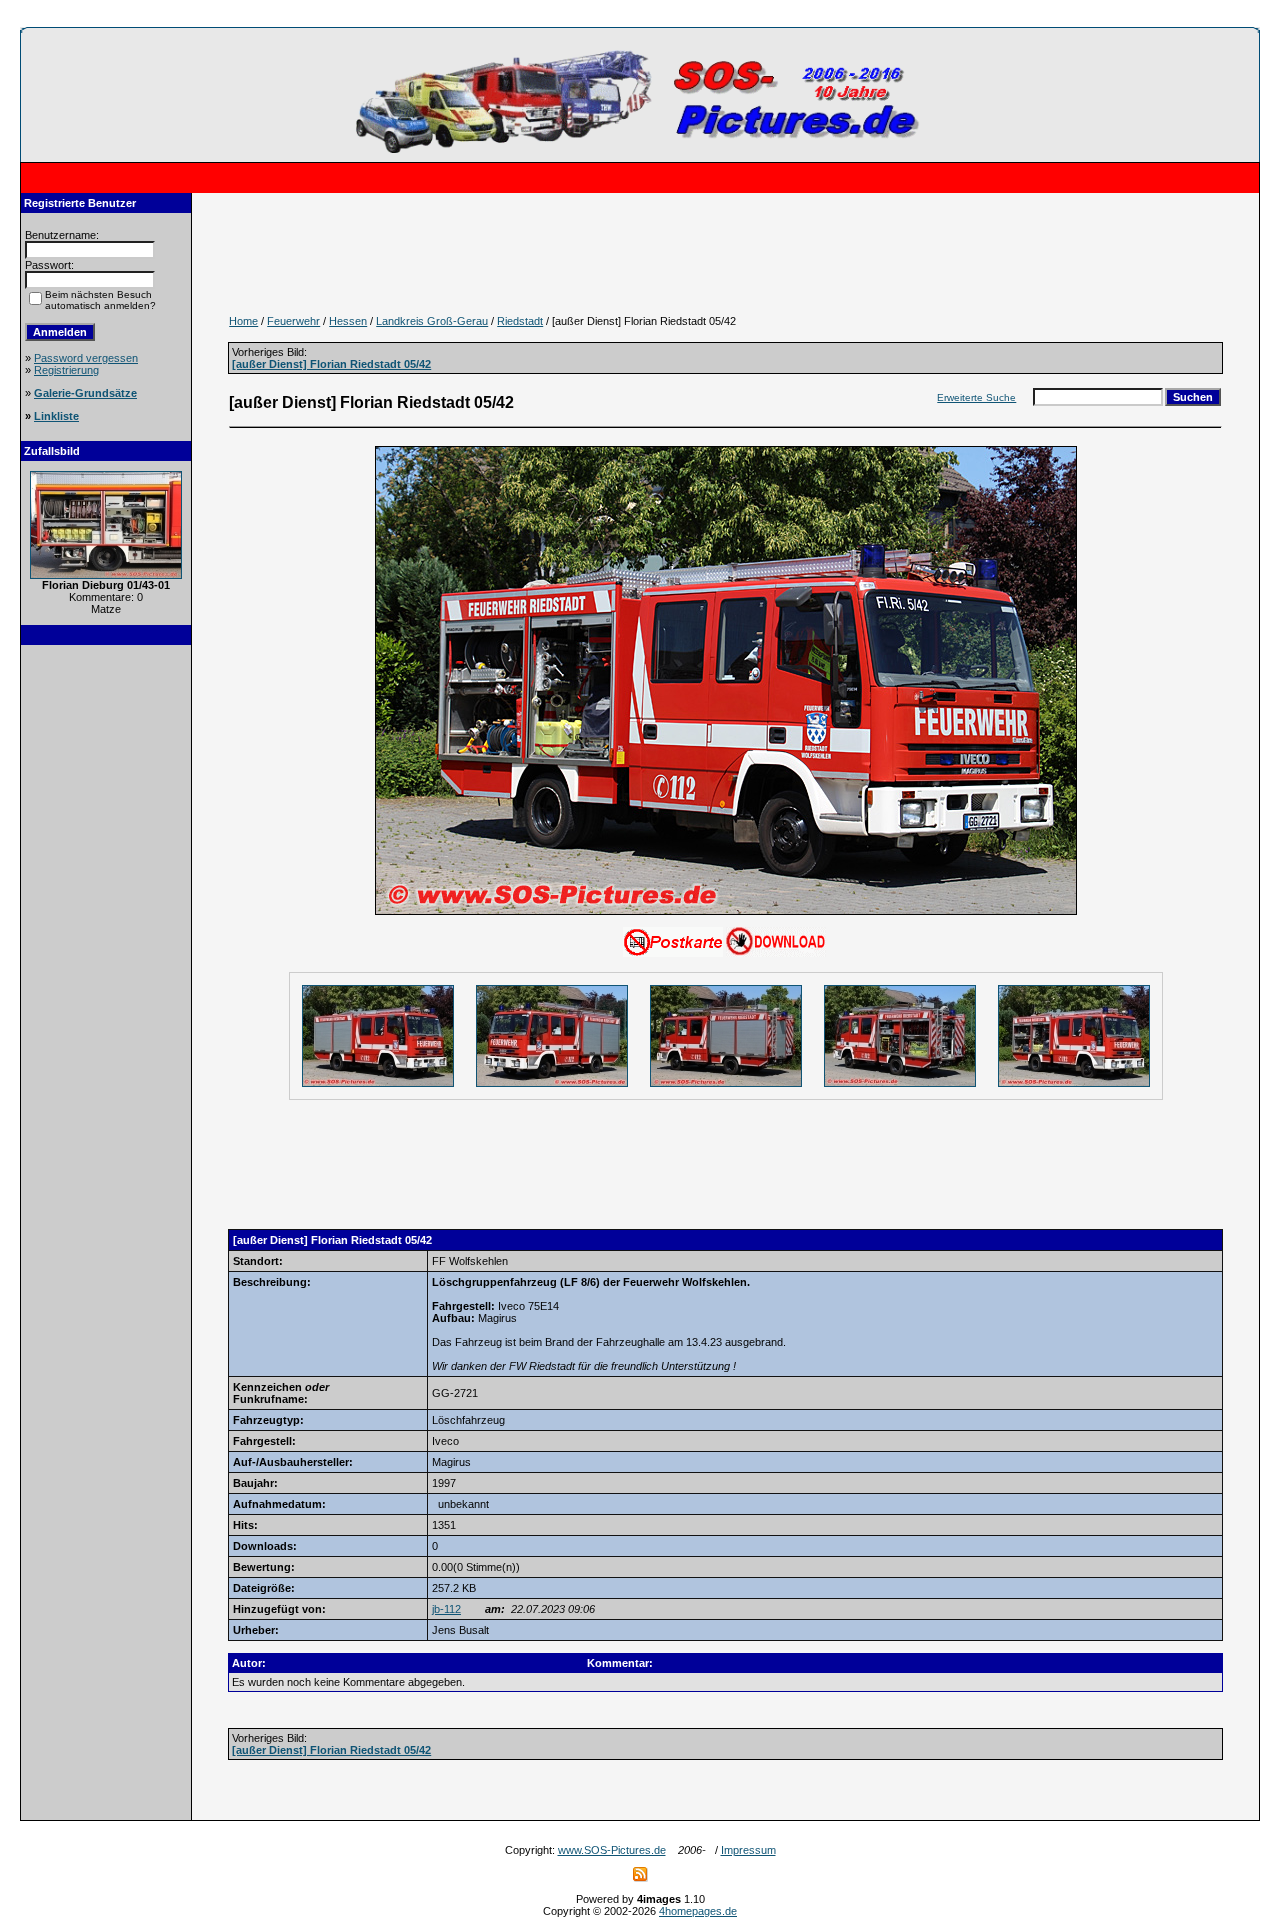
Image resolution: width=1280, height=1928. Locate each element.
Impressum (748, 1850)
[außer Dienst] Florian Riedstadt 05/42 (331, 364)
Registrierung (66, 370)
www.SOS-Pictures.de (612, 1850)
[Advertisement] (106, 958)
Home (243, 321)
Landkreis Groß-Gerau (432, 321)
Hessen (348, 321)
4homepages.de (698, 1911)
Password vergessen (86, 358)
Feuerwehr (293, 321)
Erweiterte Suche (976, 397)
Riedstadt (520, 321)
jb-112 (446, 1609)
